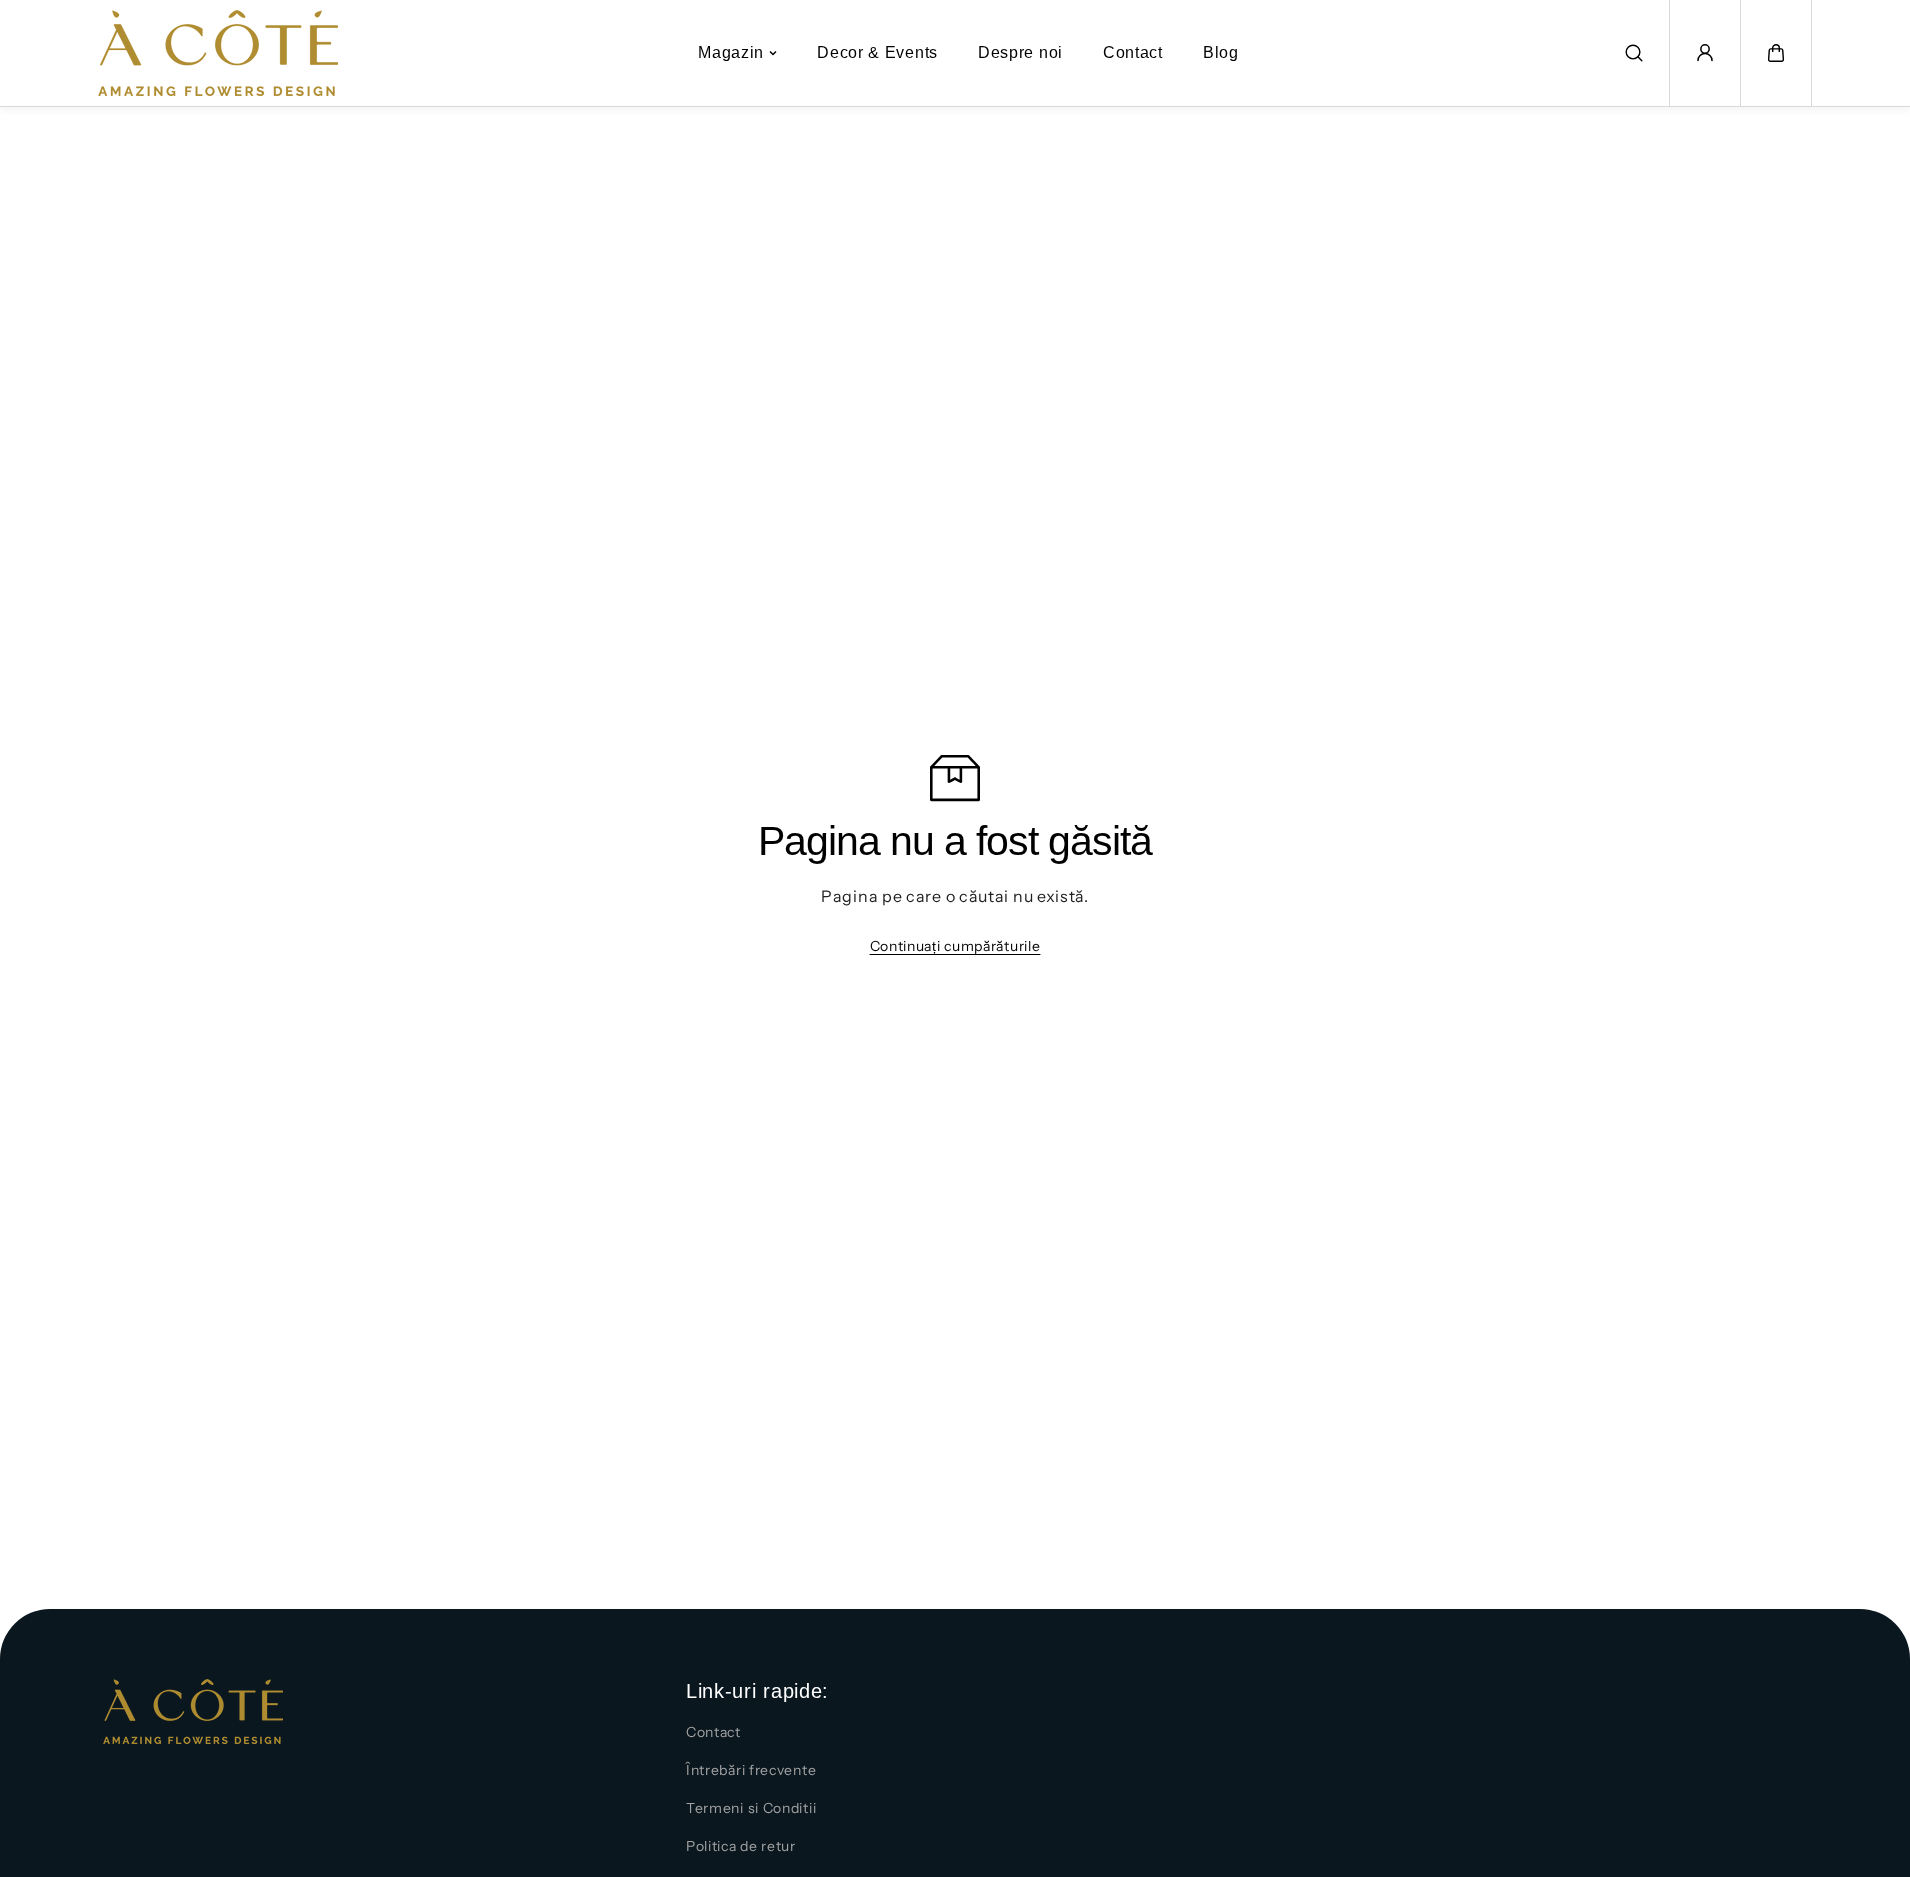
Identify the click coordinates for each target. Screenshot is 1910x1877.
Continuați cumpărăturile (955, 946)
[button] (1776, 53)
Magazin (731, 52)
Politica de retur (741, 1846)
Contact (1133, 52)
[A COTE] (218, 53)
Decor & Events (877, 52)
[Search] (1634, 53)
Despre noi (1020, 52)
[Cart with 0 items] (1776, 53)
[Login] (1705, 53)
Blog (1221, 52)
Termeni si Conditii (751, 1808)
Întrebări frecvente (751, 1770)
